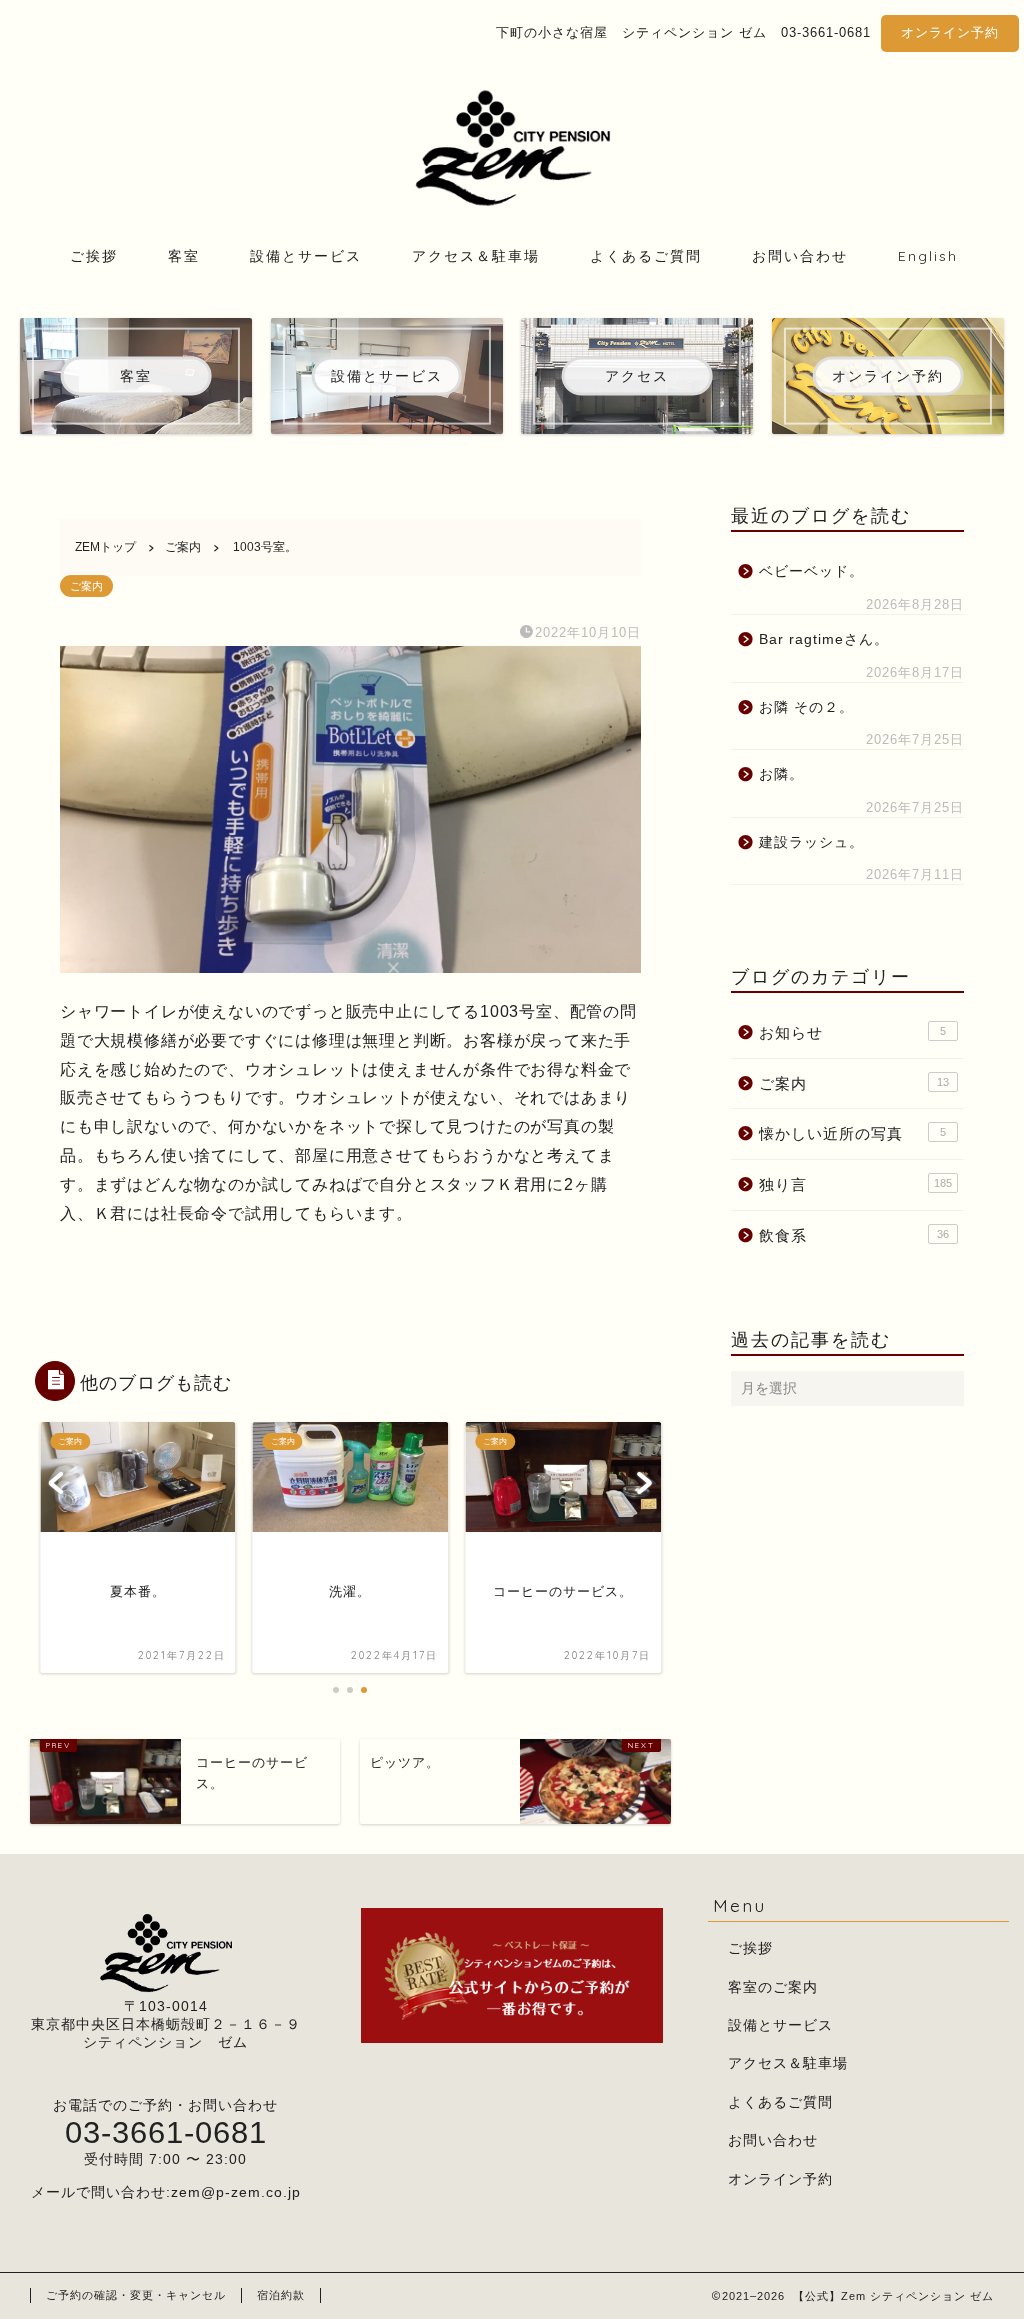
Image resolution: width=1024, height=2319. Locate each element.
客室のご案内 (773, 1987)
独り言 (855, 1184)
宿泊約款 (281, 2295)
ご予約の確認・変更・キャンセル (136, 2295)
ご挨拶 (94, 256)
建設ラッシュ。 (811, 842)
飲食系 (854, 1235)
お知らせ (852, 1032)
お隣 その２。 (806, 707)
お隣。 (781, 774)
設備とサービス (306, 256)
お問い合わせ (800, 256)
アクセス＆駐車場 (476, 256)
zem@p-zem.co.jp (236, 2192)
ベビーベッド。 (811, 571)
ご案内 (86, 586)
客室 (184, 256)
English (928, 256)
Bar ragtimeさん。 (824, 639)
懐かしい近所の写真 (852, 1133)
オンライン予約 (950, 32)
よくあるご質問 (646, 256)
